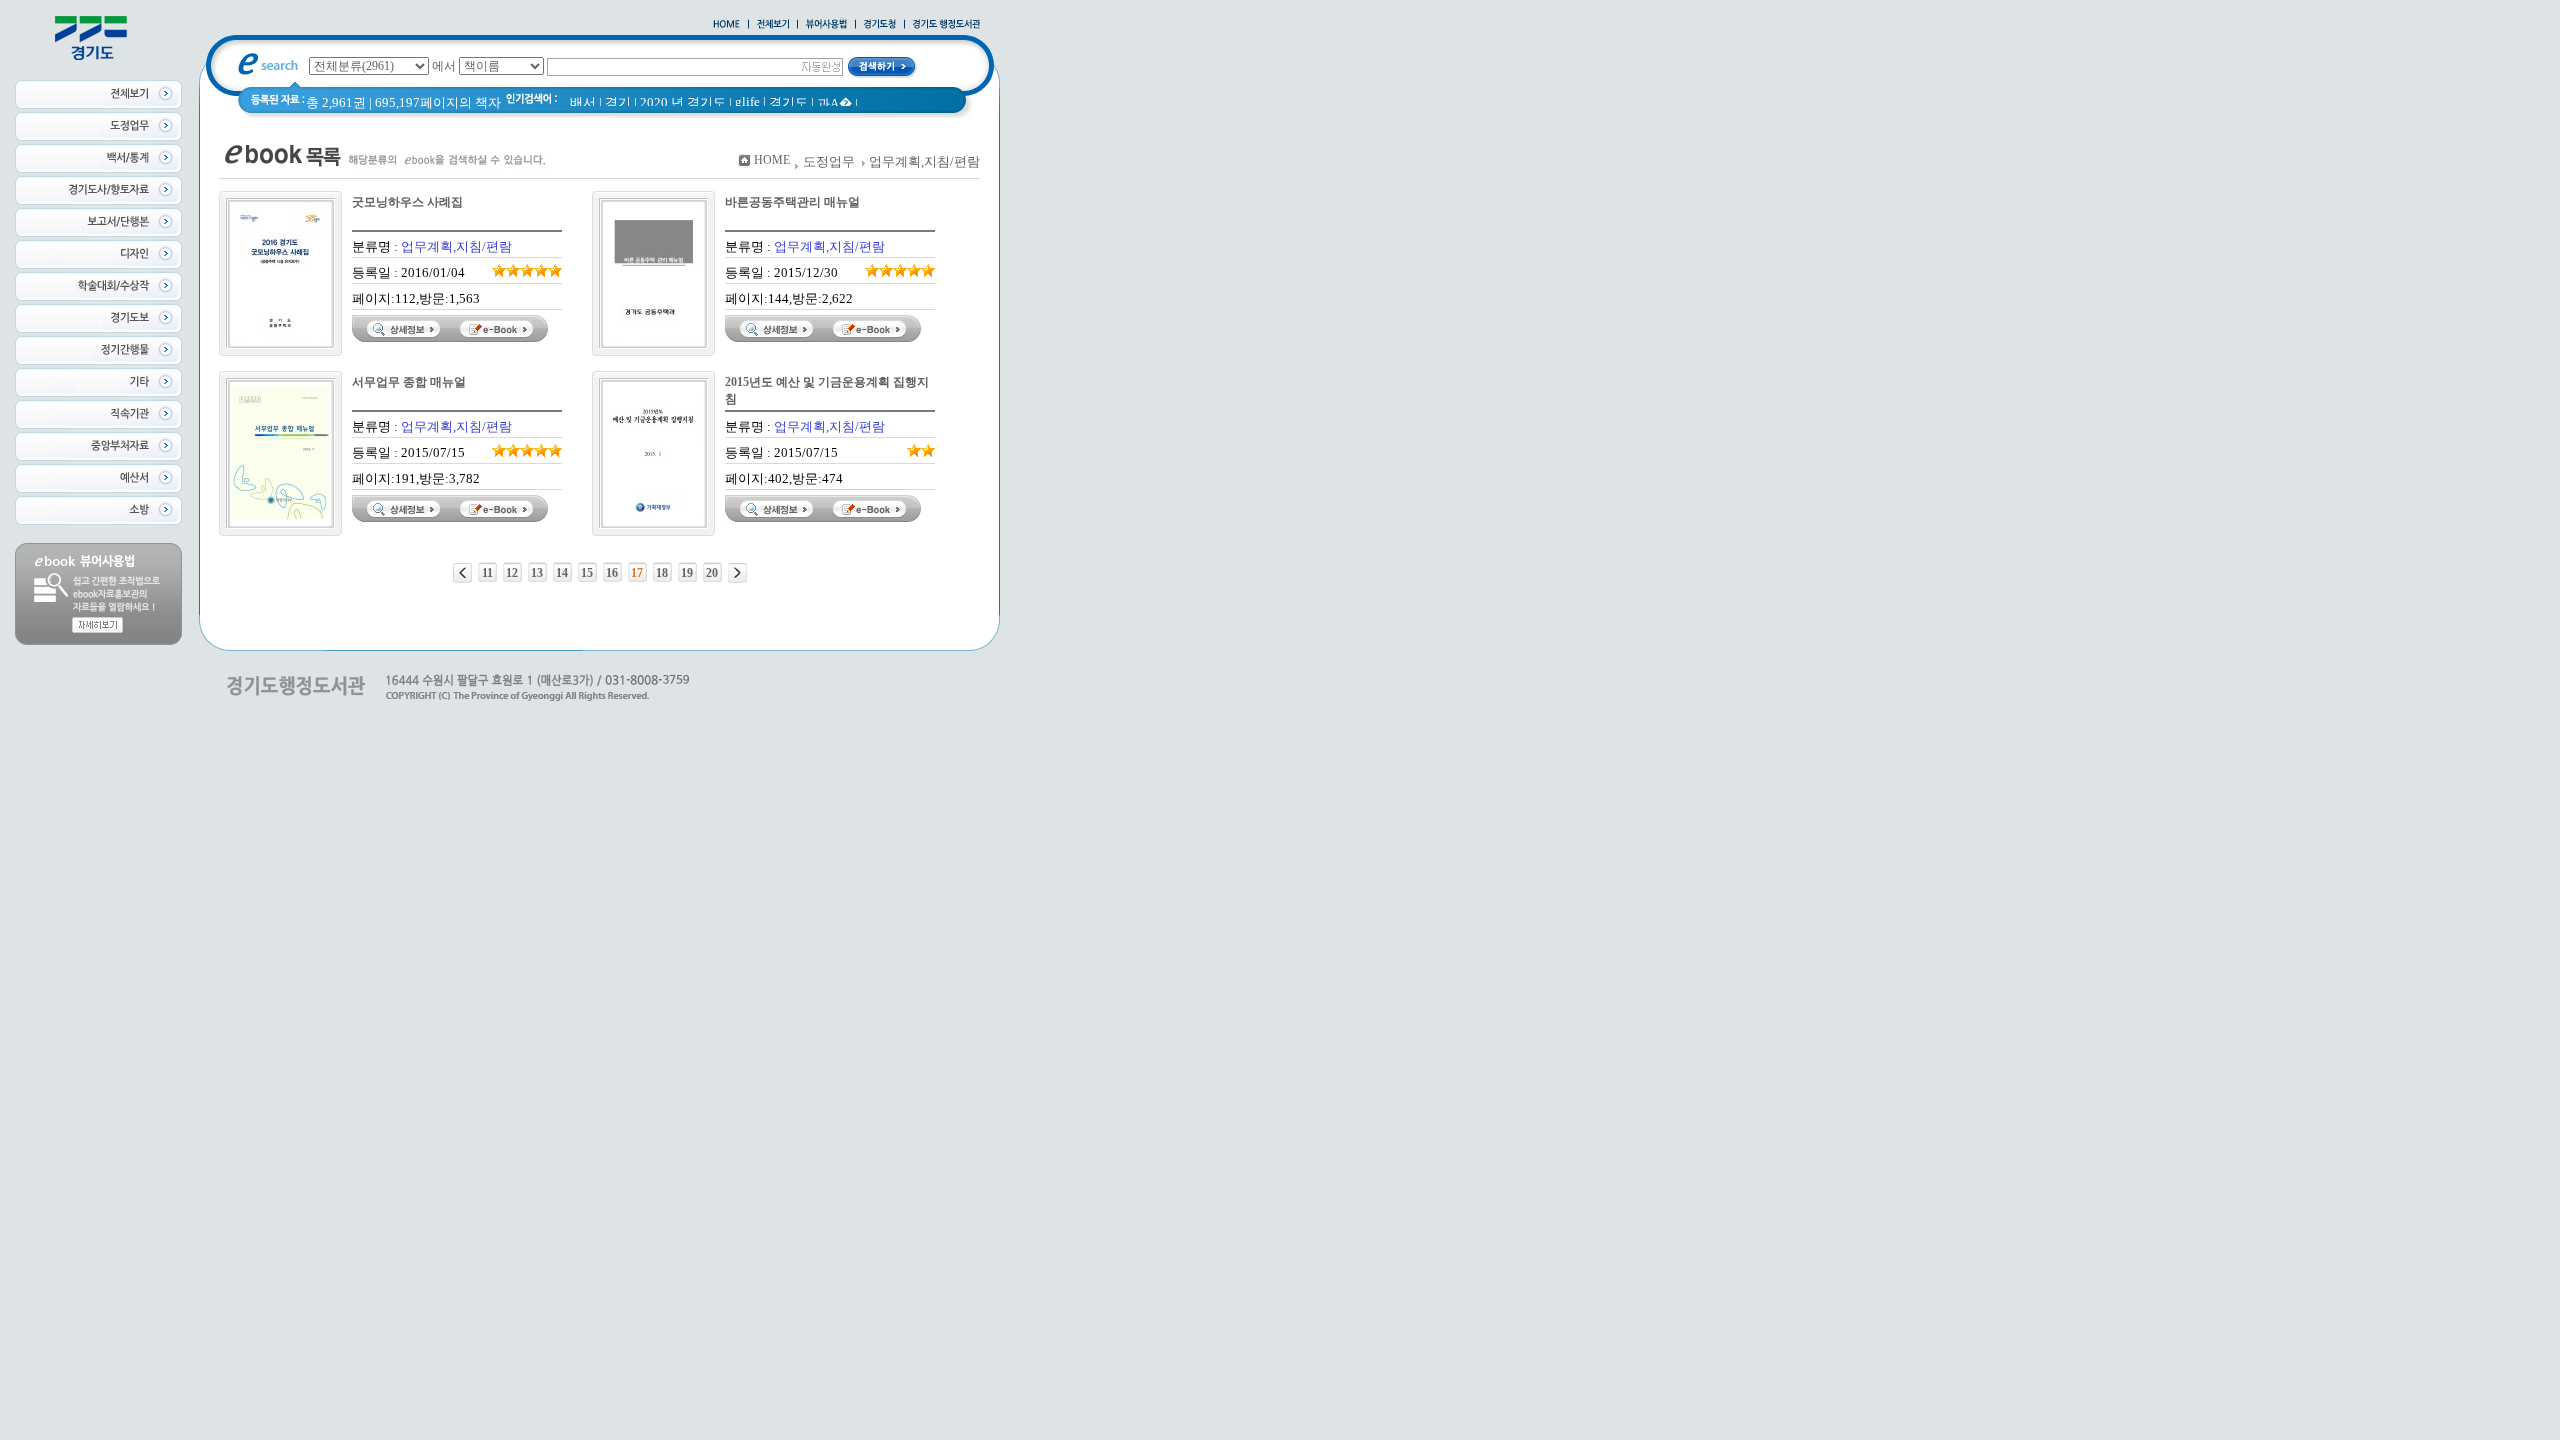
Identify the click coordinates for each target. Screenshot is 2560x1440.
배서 (583, 102)
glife (747, 101)
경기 (618, 102)
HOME (772, 160)
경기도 (788, 102)
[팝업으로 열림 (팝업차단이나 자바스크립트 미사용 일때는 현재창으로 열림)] (826, 25)
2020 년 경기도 (683, 102)
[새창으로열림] (880, 25)
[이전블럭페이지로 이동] (462, 573)
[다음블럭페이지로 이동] (737, 573)
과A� (834, 103)
